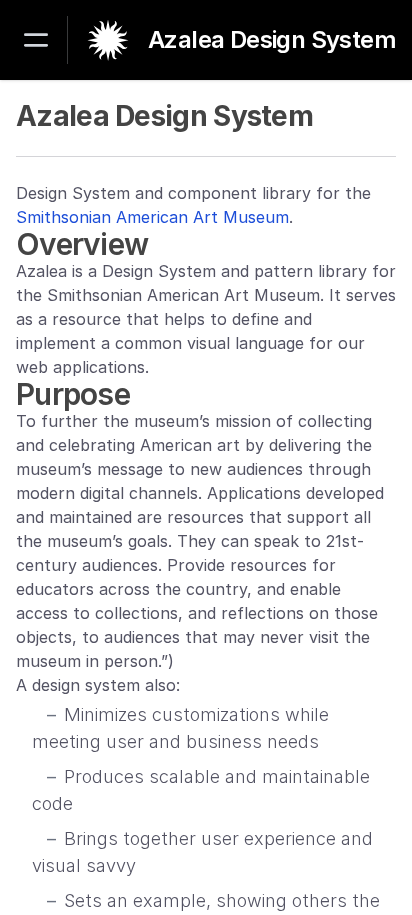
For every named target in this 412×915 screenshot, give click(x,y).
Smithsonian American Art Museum (152, 217)
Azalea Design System (272, 40)
